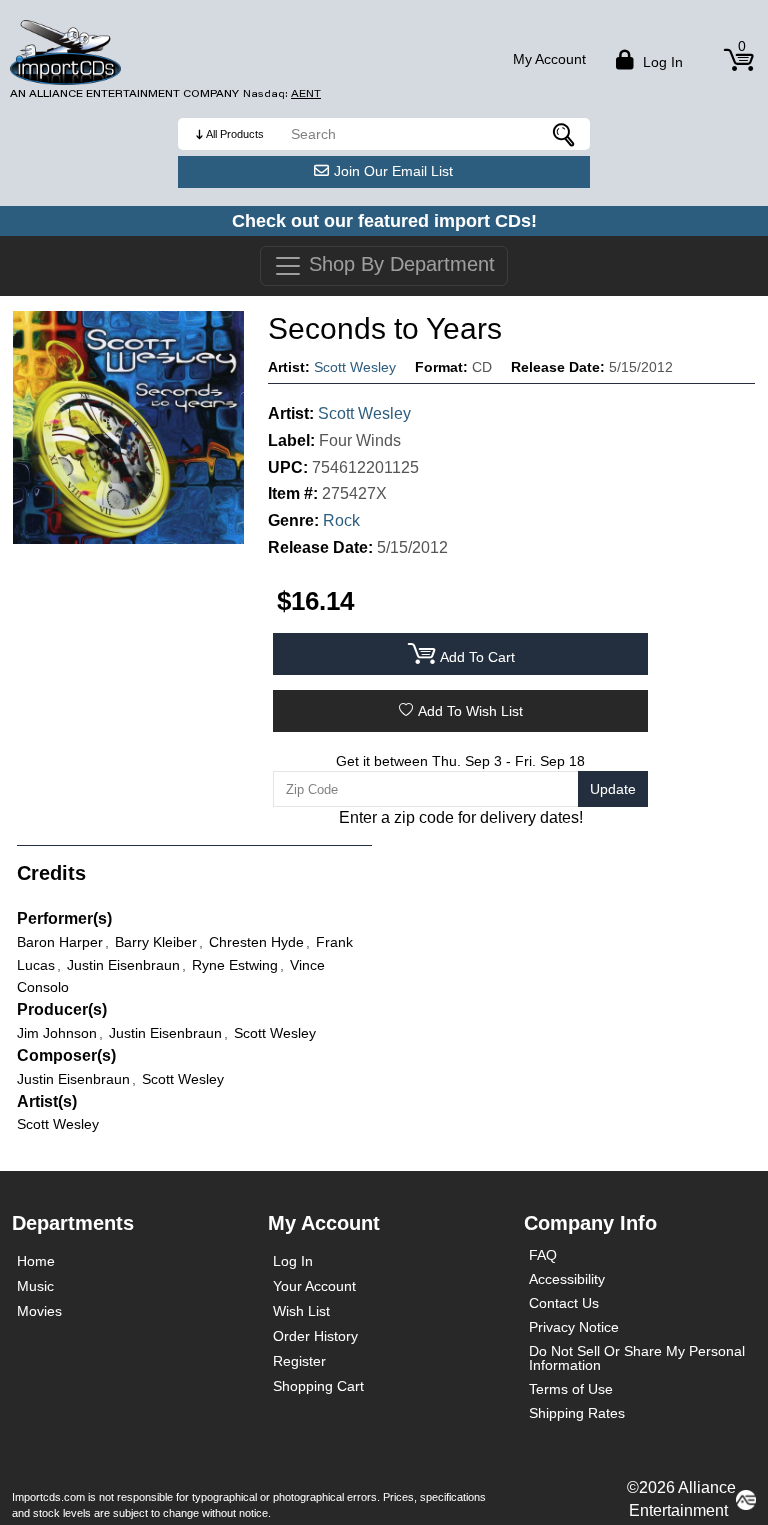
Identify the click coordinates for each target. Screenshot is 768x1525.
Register (299, 1361)
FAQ (543, 1255)
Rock (341, 520)
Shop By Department (399, 264)
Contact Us (564, 1303)
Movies (39, 1311)
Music (35, 1286)
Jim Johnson (57, 1033)
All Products (235, 134)
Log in (661, 62)
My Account (549, 59)
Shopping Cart (318, 1386)
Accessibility (567, 1279)
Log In (293, 1261)
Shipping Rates (577, 1413)
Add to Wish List (470, 711)
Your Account (314, 1286)
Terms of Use (571, 1389)
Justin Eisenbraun (73, 1079)
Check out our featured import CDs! (384, 221)
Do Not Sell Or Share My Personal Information (637, 1358)
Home (36, 1261)
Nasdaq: (282, 93)
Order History (315, 1336)
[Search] (565, 134)
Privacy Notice (574, 1327)
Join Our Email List (393, 171)
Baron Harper (60, 942)
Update (613, 789)
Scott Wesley (355, 367)
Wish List (301, 1311)
